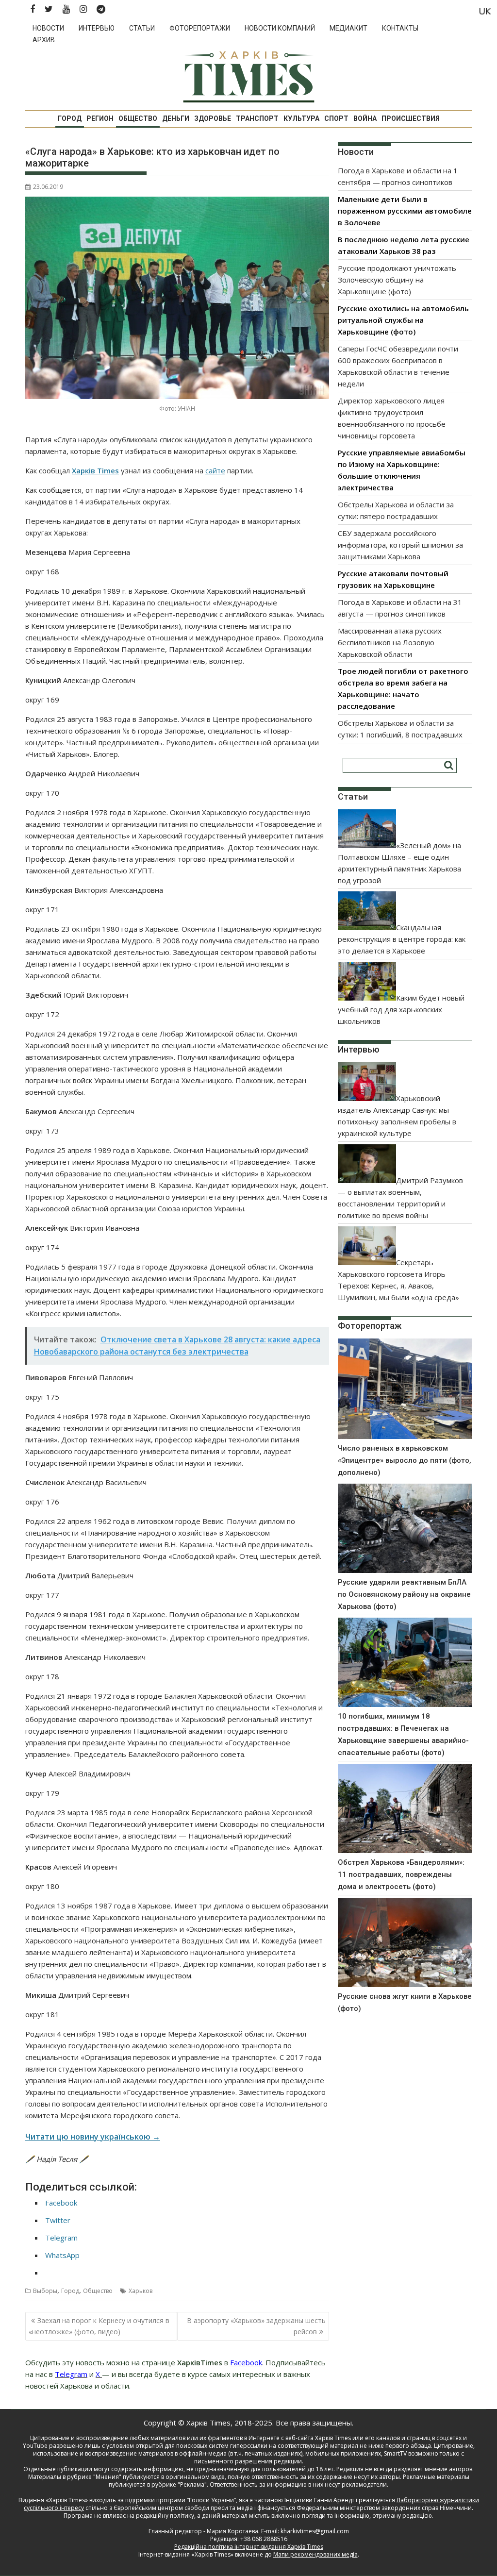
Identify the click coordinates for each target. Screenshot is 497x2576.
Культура (301, 118)
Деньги (176, 118)
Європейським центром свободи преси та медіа (184, 2508)
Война (365, 118)
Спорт (336, 118)
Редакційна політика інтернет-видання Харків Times (249, 2547)
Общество (138, 118)
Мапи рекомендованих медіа (315, 2554)
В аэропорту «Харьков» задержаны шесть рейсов (256, 2326)
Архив (44, 40)
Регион (100, 118)
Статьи (142, 28)
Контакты (400, 28)
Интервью (97, 28)
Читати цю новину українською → (93, 2137)
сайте (215, 470)
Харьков (141, 2291)
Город (70, 118)
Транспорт (257, 118)
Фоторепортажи (200, 28)
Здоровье (213, 118)
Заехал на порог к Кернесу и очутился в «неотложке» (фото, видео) (99, 2326)
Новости (48, 28)
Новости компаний (280, 28)
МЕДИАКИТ (348, 28)
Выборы (45, 2291)
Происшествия (411, 118)
